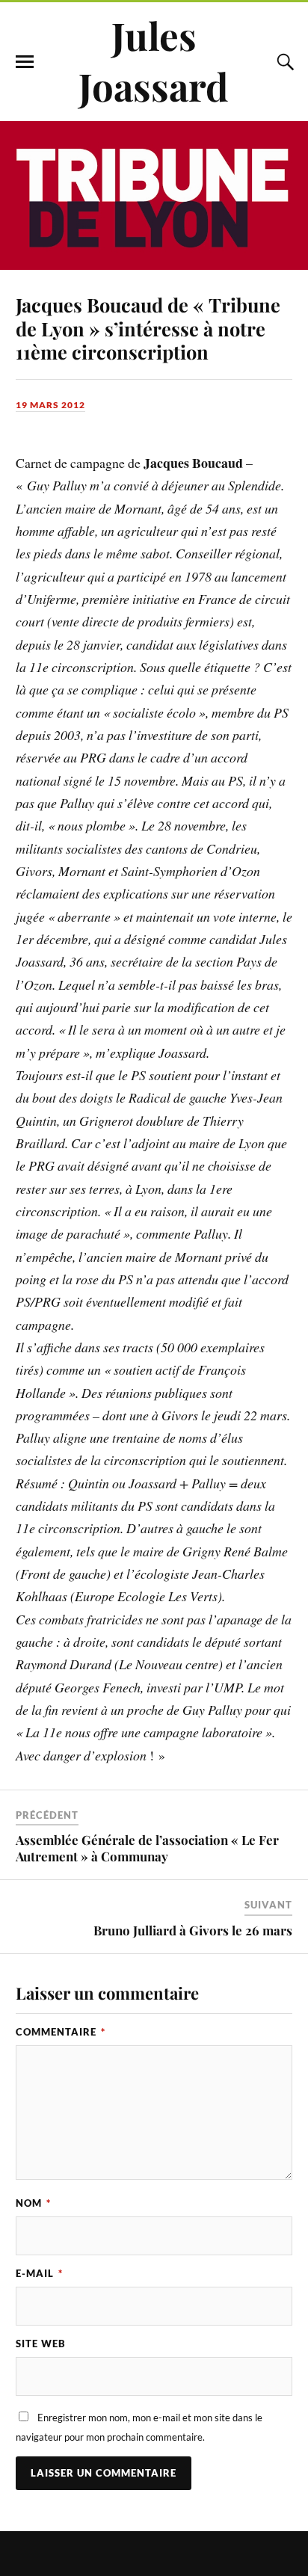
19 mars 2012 (50, 405)
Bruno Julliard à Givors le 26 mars (193, 1930)
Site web (41, 2344)
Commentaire (61, 2032)
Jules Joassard (154, 61)
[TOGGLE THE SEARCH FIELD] (283, 62)
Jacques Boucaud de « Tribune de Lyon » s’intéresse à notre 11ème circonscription (148, 328)
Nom (33, 2203)
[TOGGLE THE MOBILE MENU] (25, 62)
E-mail (39, 2273)
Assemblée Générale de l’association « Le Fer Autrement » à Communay (147, 1848)
